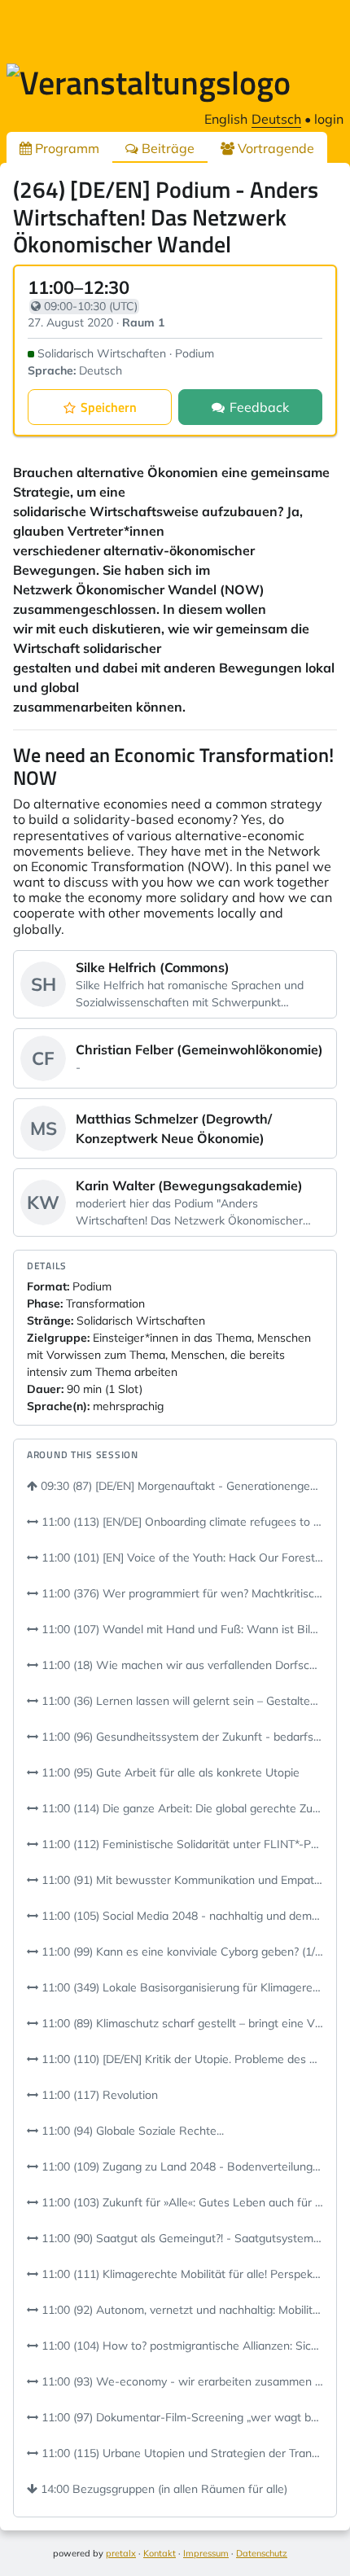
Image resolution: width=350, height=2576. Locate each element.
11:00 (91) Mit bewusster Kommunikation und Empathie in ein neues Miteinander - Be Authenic (181, 1880)
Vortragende (274, 148)
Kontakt (160, 2553)
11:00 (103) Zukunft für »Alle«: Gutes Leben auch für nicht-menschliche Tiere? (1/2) (181, 2202)
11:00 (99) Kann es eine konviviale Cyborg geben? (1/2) (181, 1952)
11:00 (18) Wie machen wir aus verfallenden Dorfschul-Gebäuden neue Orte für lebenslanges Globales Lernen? (181, 1665)
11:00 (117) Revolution (98, 2095)
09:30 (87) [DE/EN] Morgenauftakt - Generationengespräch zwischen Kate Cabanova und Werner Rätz (180, 1486)
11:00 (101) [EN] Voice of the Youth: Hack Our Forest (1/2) (181, 1557)
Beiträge (166, 148)
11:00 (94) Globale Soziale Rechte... (131, 2131)
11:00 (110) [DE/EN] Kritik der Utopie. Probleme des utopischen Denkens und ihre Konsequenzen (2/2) (181, 2059)
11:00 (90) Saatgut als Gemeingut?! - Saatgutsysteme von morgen (181, 2238)
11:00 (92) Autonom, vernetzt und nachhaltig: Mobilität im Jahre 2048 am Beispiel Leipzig (181, 2310)
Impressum (206, 2553)
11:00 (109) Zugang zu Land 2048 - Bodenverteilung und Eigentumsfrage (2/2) (181, 2166)
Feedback (259, 407)
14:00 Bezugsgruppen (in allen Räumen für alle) (162, 2489)
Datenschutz (262, 2553)
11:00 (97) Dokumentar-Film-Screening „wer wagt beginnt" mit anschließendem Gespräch (181, 2417)
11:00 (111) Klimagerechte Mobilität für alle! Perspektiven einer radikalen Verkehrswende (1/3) (181, 2274)
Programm (66, 148)
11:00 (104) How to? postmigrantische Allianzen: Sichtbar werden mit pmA (181, 2346)
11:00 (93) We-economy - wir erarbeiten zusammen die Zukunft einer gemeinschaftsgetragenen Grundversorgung (181, 2381)
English (226, 119)
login (329, 119)
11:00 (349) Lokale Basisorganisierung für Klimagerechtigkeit (181, 1987)
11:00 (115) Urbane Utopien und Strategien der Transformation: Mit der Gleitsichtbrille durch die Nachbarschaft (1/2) (181, 2453)
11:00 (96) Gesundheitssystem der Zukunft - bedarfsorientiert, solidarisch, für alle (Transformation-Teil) (181, 1737)
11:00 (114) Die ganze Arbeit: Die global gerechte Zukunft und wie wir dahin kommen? (181, 1808)
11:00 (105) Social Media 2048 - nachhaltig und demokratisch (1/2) (181, 1916)
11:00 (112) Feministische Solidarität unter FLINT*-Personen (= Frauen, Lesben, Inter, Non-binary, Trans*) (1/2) (181, 1844)
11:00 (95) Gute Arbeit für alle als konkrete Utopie (169, 1772)
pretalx (121, 2553)
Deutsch (276, 119)
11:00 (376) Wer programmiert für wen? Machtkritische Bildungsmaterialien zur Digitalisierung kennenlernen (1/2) (181, 1593)
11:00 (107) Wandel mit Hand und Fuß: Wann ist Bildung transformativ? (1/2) (181, 1629)
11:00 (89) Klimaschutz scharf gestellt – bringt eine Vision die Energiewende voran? (181, 2023)
